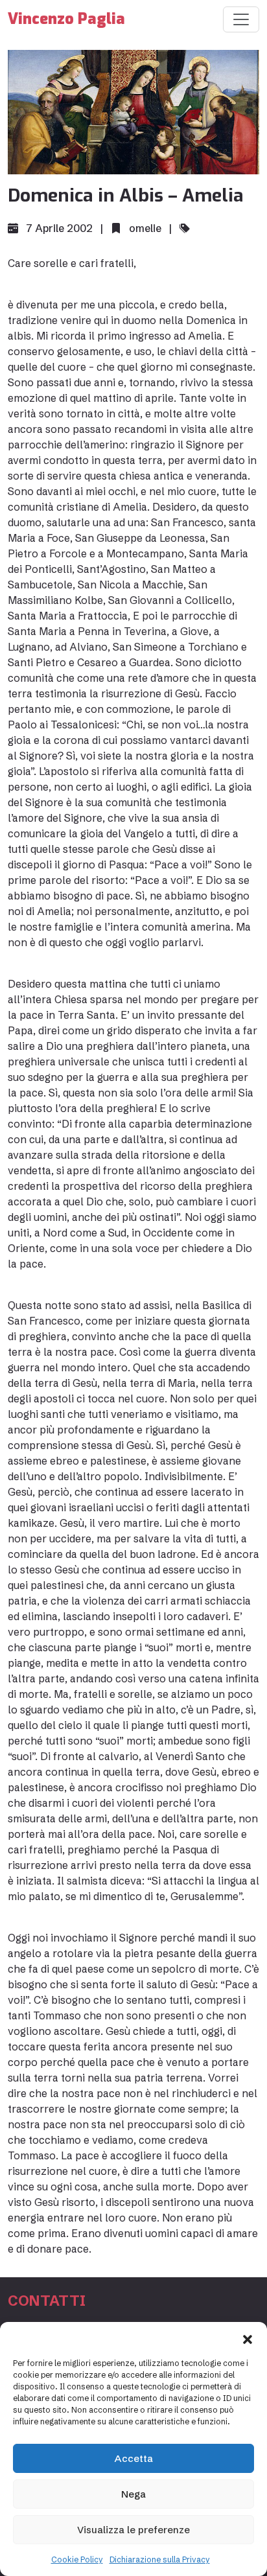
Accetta (134, 2458)
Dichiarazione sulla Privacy (160, 2559)
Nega (133, 2494)
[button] (248, 2338)
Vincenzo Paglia (66, 19)
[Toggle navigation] (241, 19)
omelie (145, 228)
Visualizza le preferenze (133, 2530)
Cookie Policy (77, 2559)
